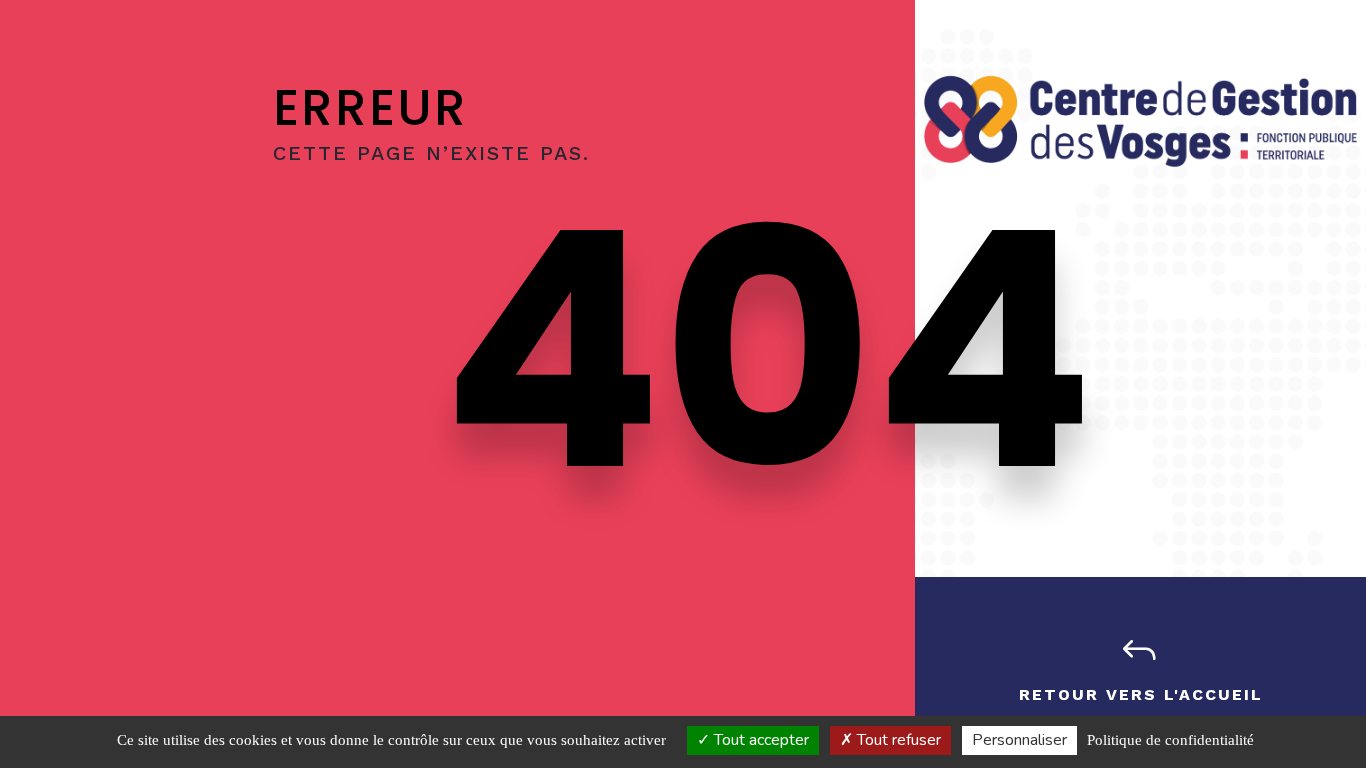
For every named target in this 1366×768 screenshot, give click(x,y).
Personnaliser (1019, 740)
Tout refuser (897, 740)
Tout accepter (759, 740)
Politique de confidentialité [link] (1170, 740)
